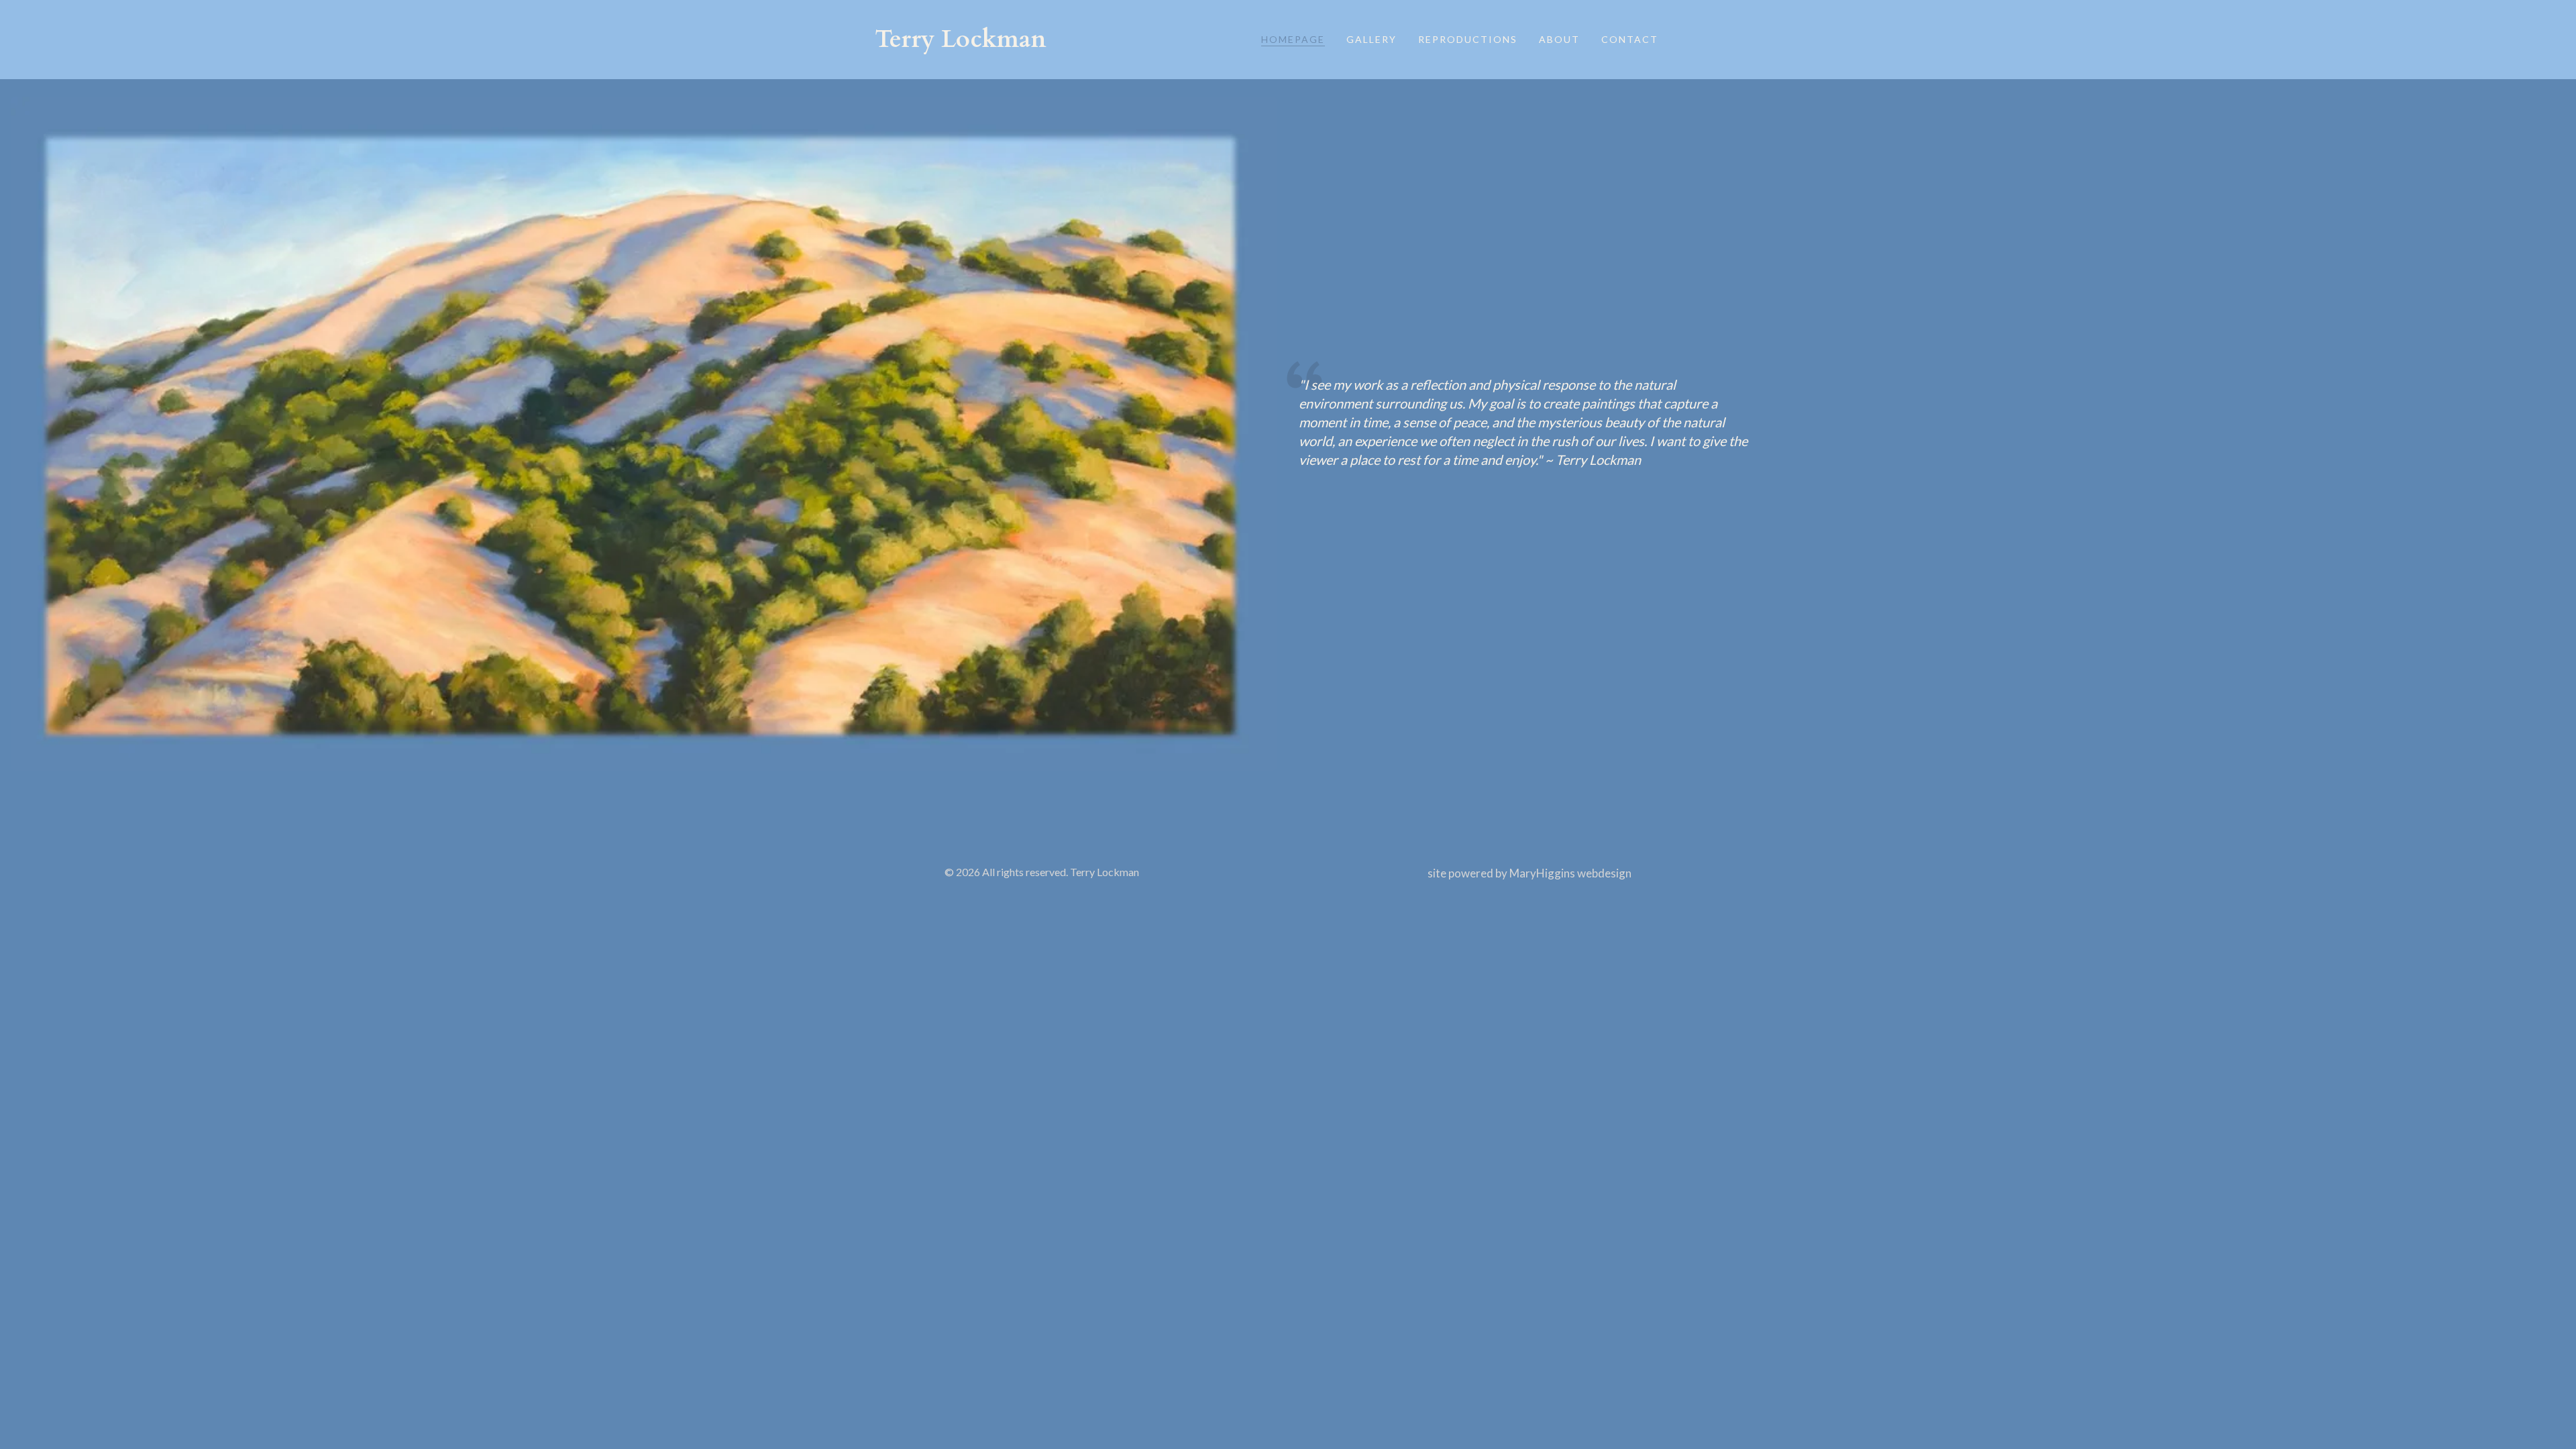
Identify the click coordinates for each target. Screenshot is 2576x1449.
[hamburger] (1063, 40)
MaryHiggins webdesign (1570, 873)
